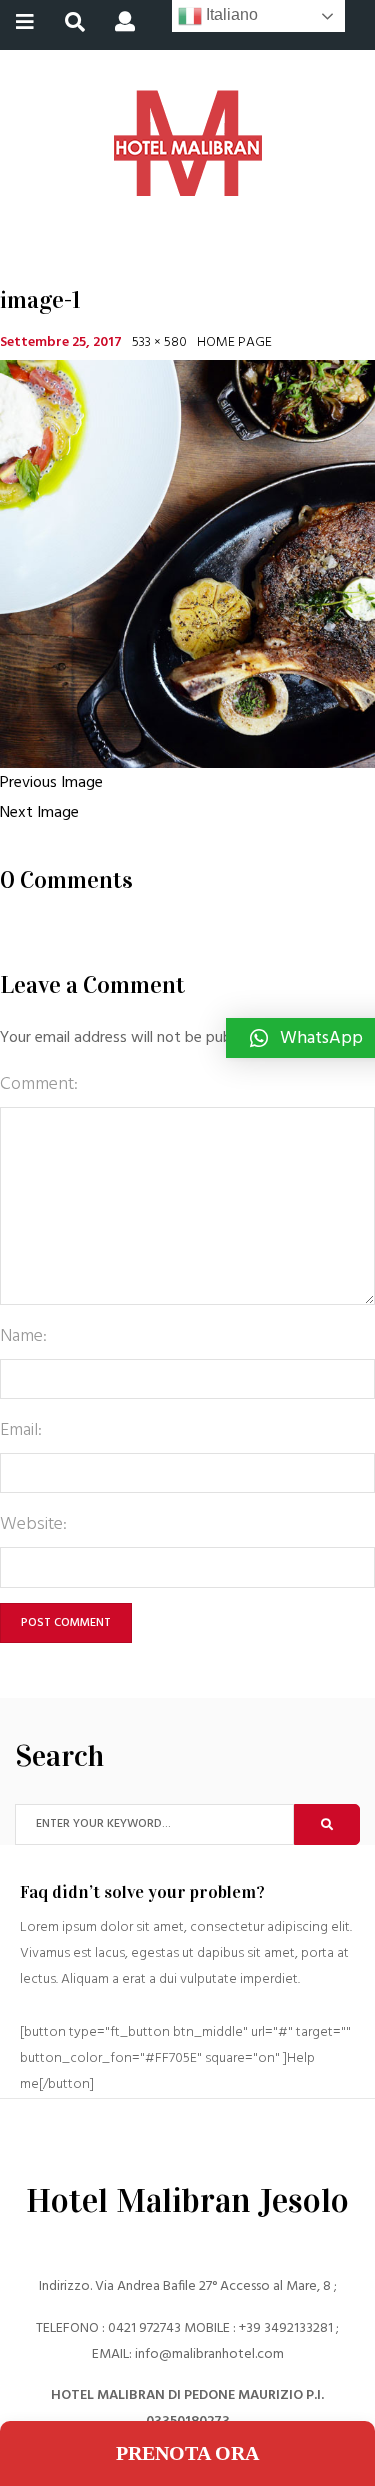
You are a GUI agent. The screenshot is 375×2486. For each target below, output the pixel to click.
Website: (33, 1524)
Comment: (39, 1084)
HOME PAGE (234, 342)
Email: (21, 1430)
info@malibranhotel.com (209, 2354)
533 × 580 (159, 342)
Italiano (230, 14)
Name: (23, 1336)
